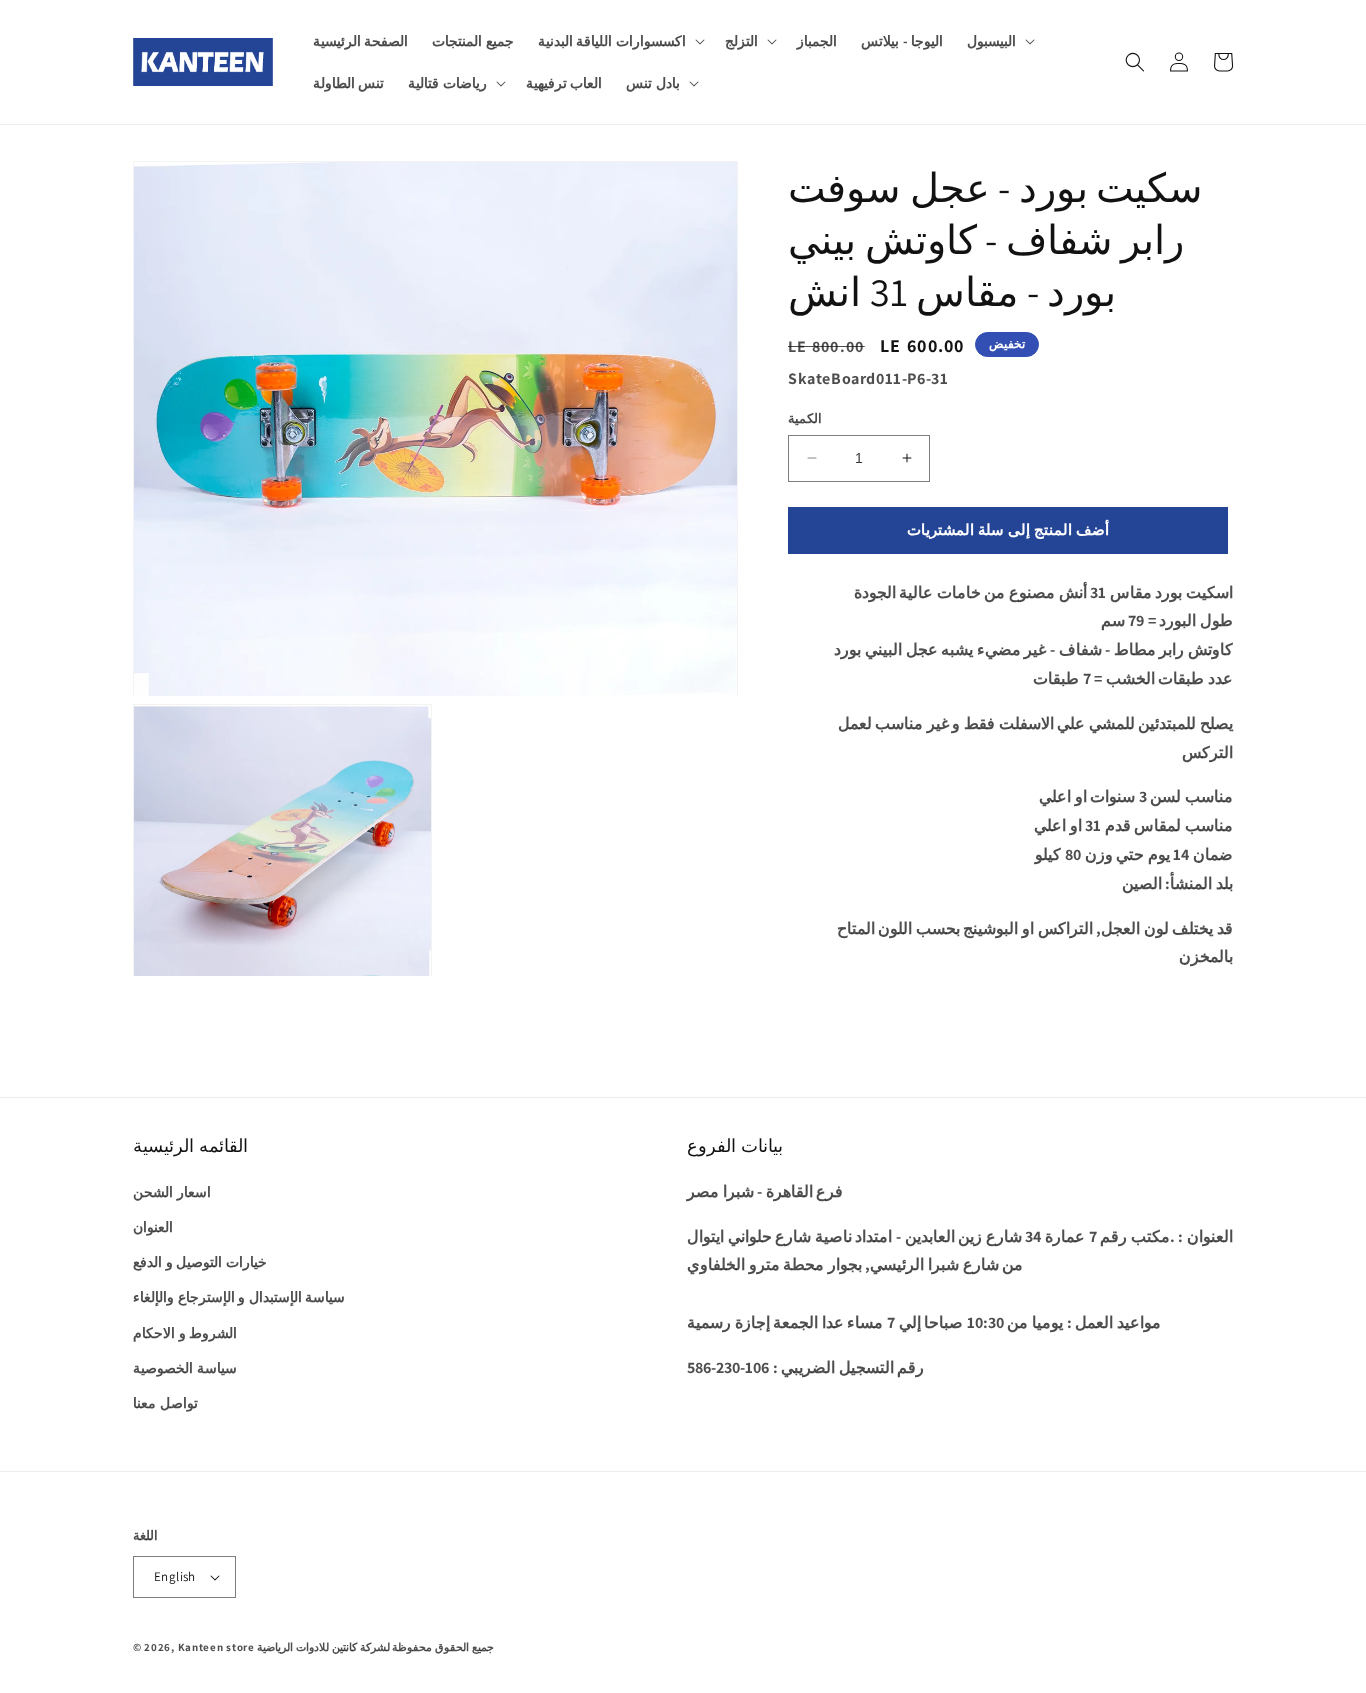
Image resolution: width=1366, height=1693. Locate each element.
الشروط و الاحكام (185, 1333)
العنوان (153, 1227)
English (175, 1576)
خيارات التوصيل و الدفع (200, 1262)
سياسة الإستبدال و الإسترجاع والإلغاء (239, 1297)
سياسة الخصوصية (185, 1368)
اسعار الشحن (172, 1192)
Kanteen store (216, 1647)
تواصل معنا (165, 1403)
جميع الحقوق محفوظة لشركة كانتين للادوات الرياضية (375, 1647)
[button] (619, 41)
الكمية (805, 418)
